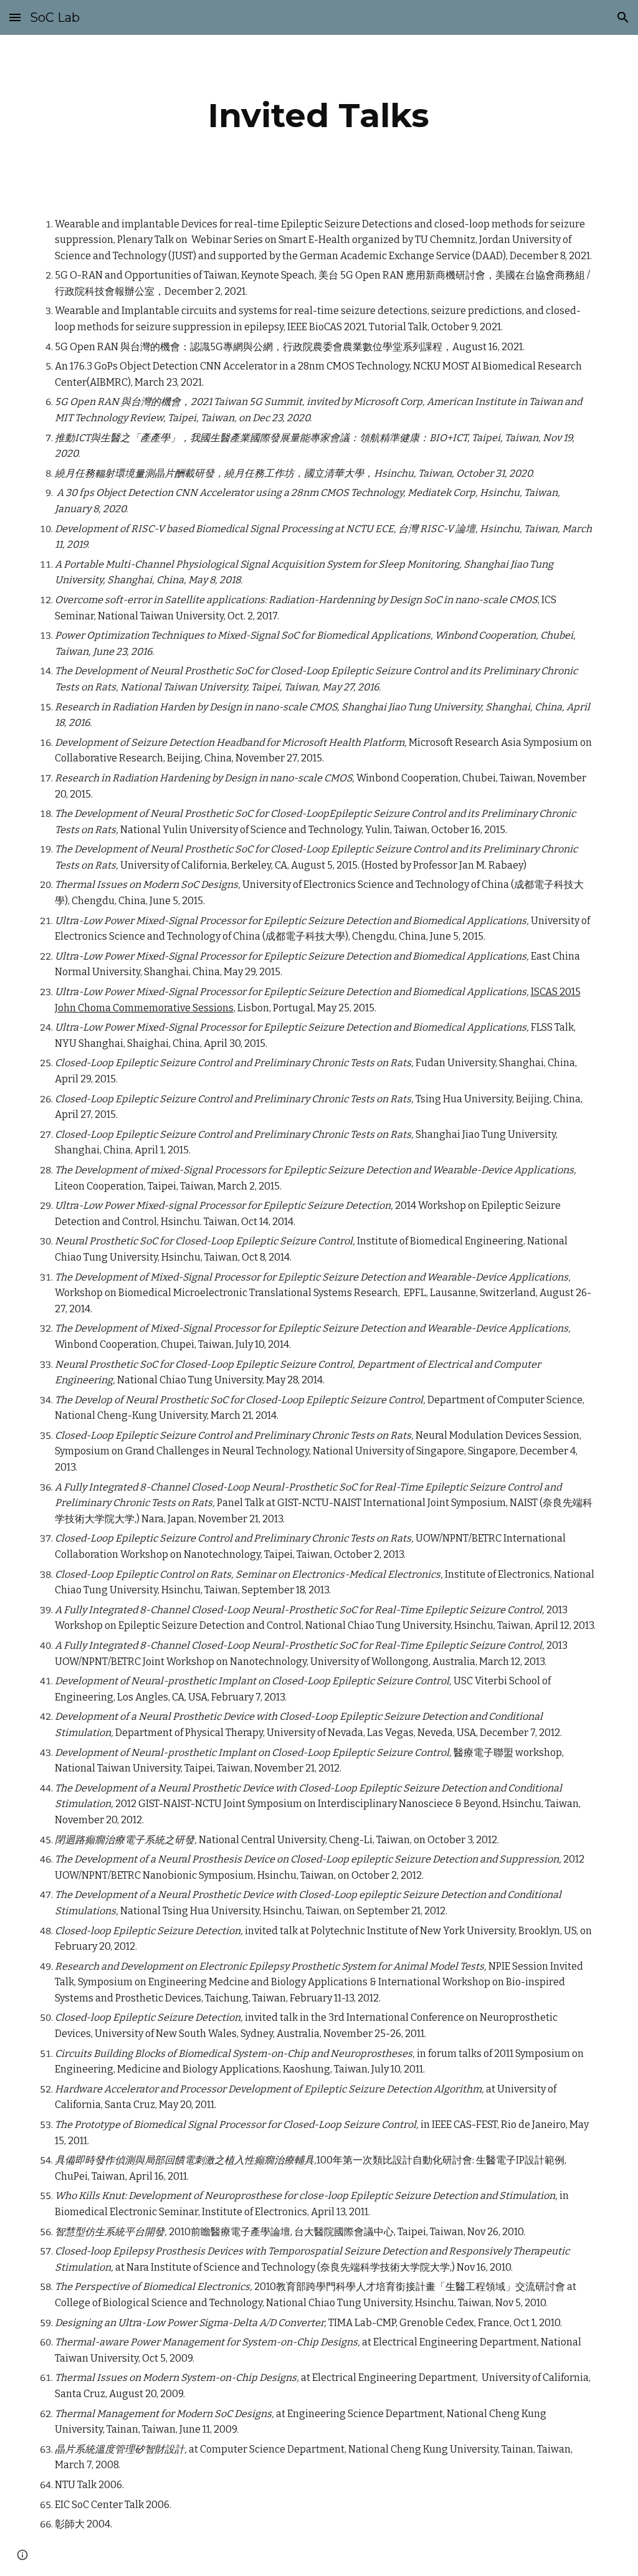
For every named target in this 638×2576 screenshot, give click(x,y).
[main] (319, 116)
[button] (15, 17)
